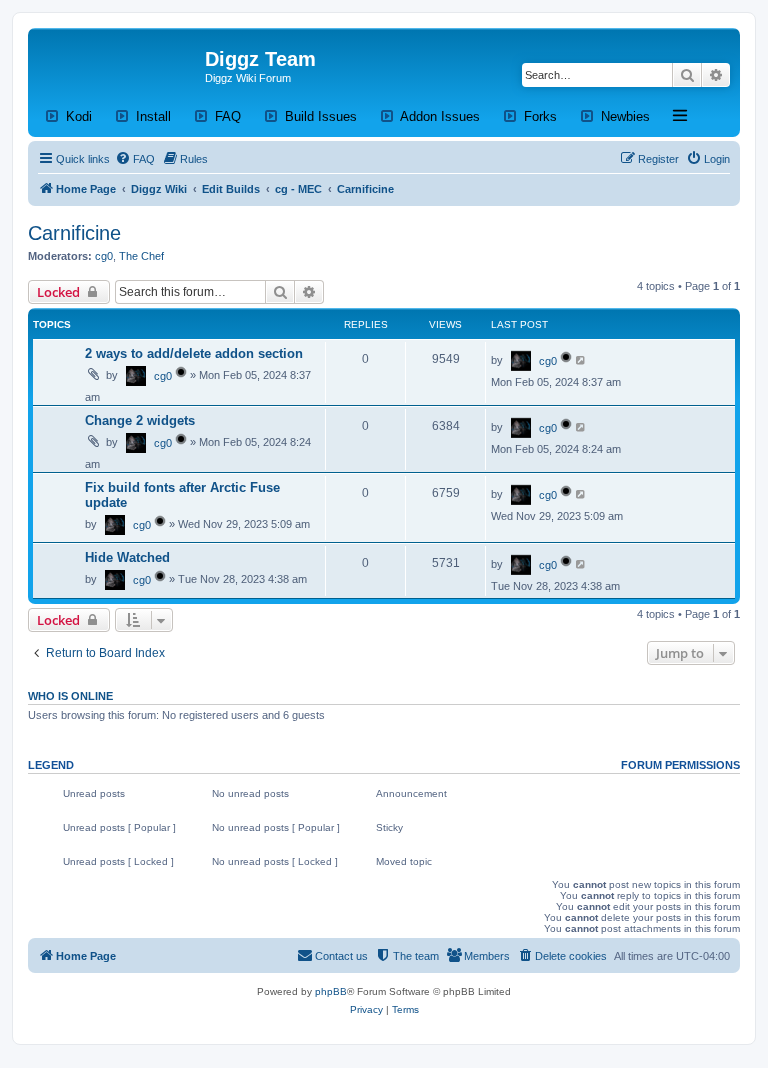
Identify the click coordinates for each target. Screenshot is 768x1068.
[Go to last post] (581, 360)
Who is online (70, 696)
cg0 (104, 256)
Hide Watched (127, 557)
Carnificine (74, 233)
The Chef (141, 256)
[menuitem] (135, 159)
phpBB (331, 991)
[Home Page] (119, 65)
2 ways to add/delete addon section (194, 353)
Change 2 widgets (140, 420)
